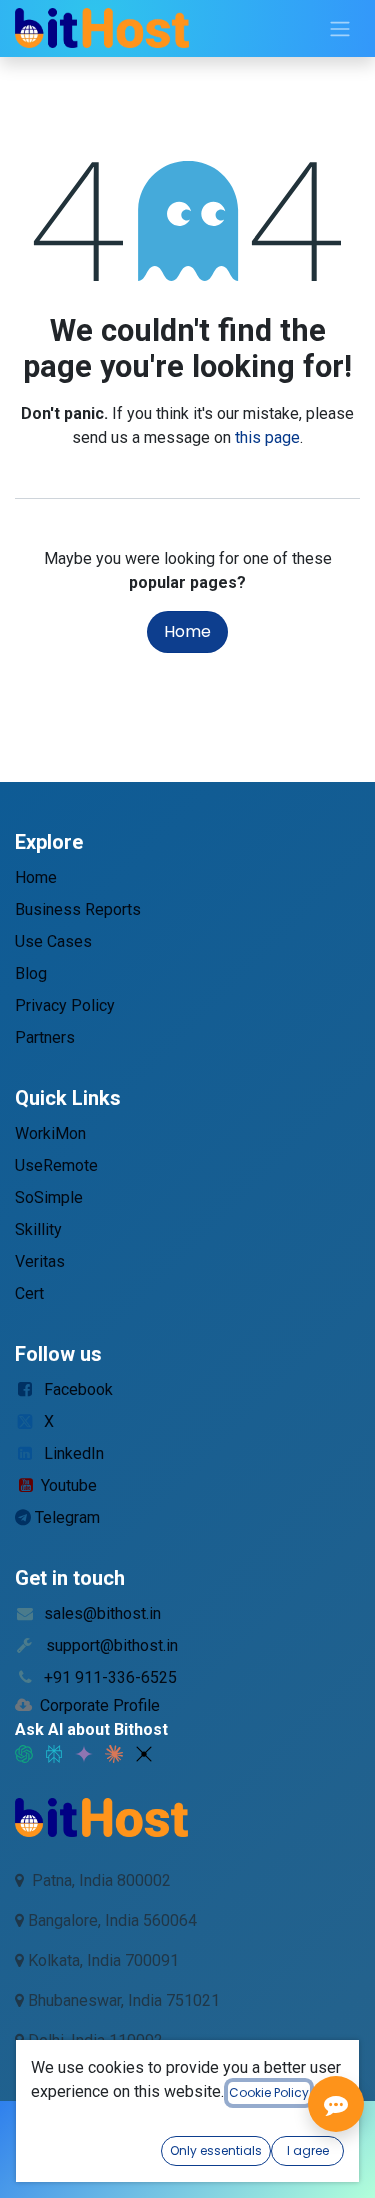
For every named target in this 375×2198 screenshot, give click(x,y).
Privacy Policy (65, 1005)
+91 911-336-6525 (110, 1677)
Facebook (78, 1389)
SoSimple (49, 1197)
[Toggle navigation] (340, 28)
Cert (29, 1293)
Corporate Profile (100, 1705)
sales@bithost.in (102, 1613)
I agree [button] (308, 2150)
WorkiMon (50, 1133)
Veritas (40, 1261)
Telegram (67, 1517)
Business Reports (78, 909)
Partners (45, 1037)
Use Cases (53, 941)
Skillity (38, 1229)
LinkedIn (74, 1453)
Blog (31, 973)
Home (187, 631)
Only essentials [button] (216, 2150)
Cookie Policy (269, 2092)
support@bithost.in (112, 1645)
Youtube (69, 1485)
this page (267, 437)
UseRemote (56, 1165)
